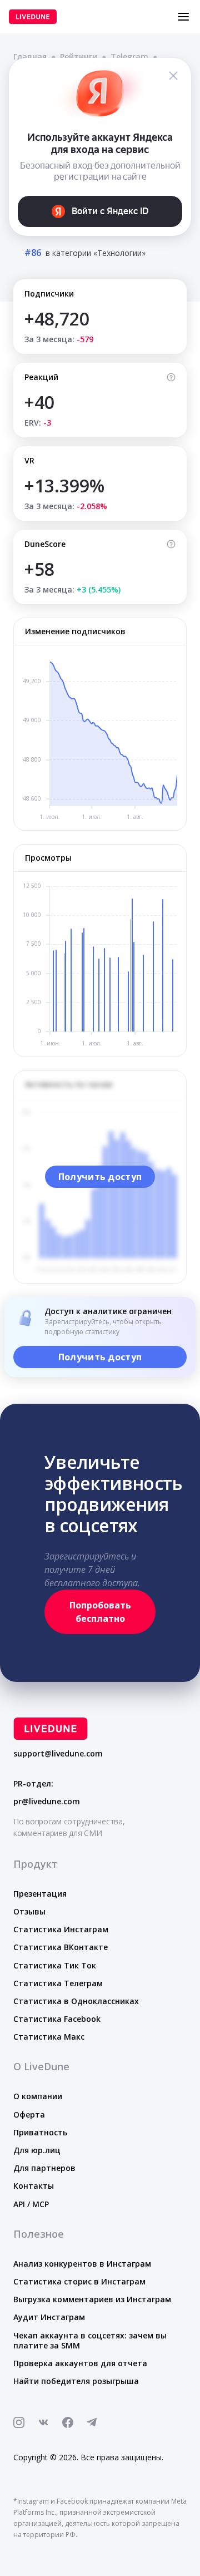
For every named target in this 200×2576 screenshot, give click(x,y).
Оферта (29, 2114)
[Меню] (183, 17)
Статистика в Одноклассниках (76, 2001)
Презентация (40, 1894)
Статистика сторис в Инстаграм (79, 2281)
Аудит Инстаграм (49, 2317)
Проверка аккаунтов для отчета (80, 2363)
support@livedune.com (58, 1754)
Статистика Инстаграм (61, 1929)
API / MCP (31, 2204)
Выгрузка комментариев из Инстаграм (92, 2299)
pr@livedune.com (47, 1802)
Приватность (40, 2132)
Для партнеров (44, 2168)
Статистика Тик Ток (55, 1965)
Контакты (34, 2186)
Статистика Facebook (57, 2019)
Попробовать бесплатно (100, 1612)
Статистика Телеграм (58, 1983)
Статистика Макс (49, 2037)
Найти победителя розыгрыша (76, 2381)
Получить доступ (100, 1177)
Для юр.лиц (37, 2150)
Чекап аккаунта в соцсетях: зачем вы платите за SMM (90, 2340)
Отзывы (29, 1911)
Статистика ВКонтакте (61, 1947)
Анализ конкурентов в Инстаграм (82, 2264)
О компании (38, 2096)
